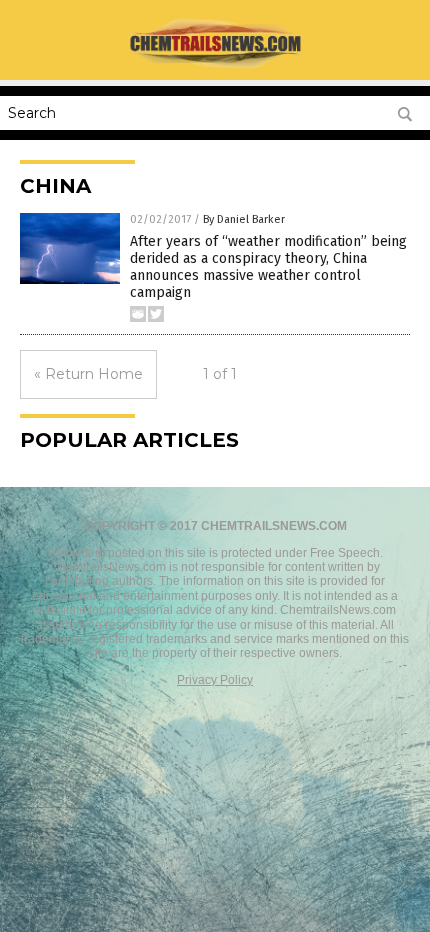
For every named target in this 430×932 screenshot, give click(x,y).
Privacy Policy (215, 680)
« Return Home (88, 374)
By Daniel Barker (244, 219)
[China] (215, 66)
